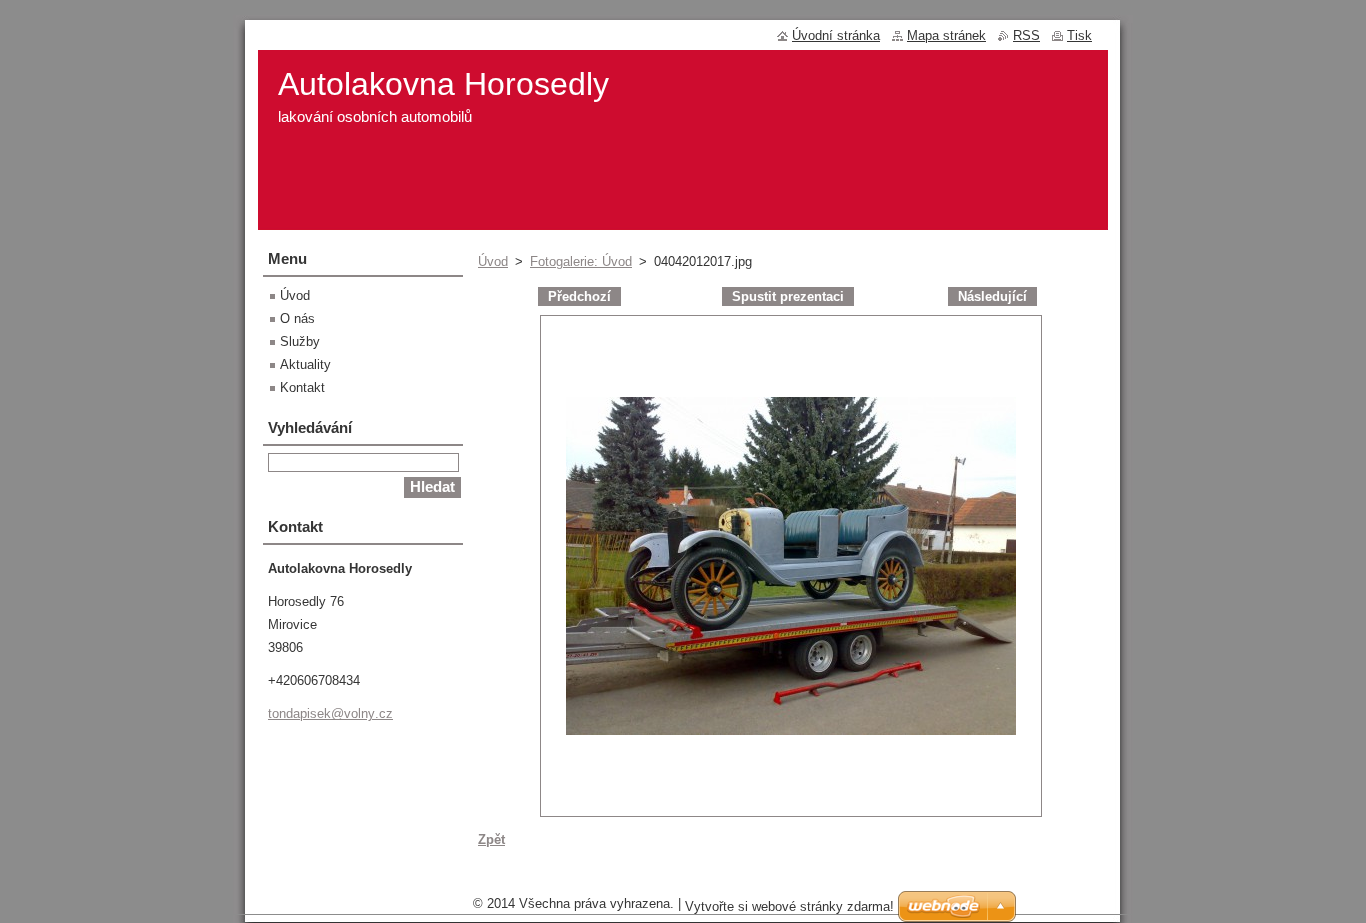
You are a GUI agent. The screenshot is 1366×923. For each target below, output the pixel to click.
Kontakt (302, 387)
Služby (300, 341)
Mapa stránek (946, 35)
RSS (1026, 35)
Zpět (491, 839)
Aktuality (305, 364)
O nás (297, 318)
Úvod (493, 261)
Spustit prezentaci (788, 296)
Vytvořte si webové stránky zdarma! (789, 906)
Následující (992, 296)
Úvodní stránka (836, 35)
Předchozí (579, 296)
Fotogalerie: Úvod (581, 261)
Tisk (1079, 35)
